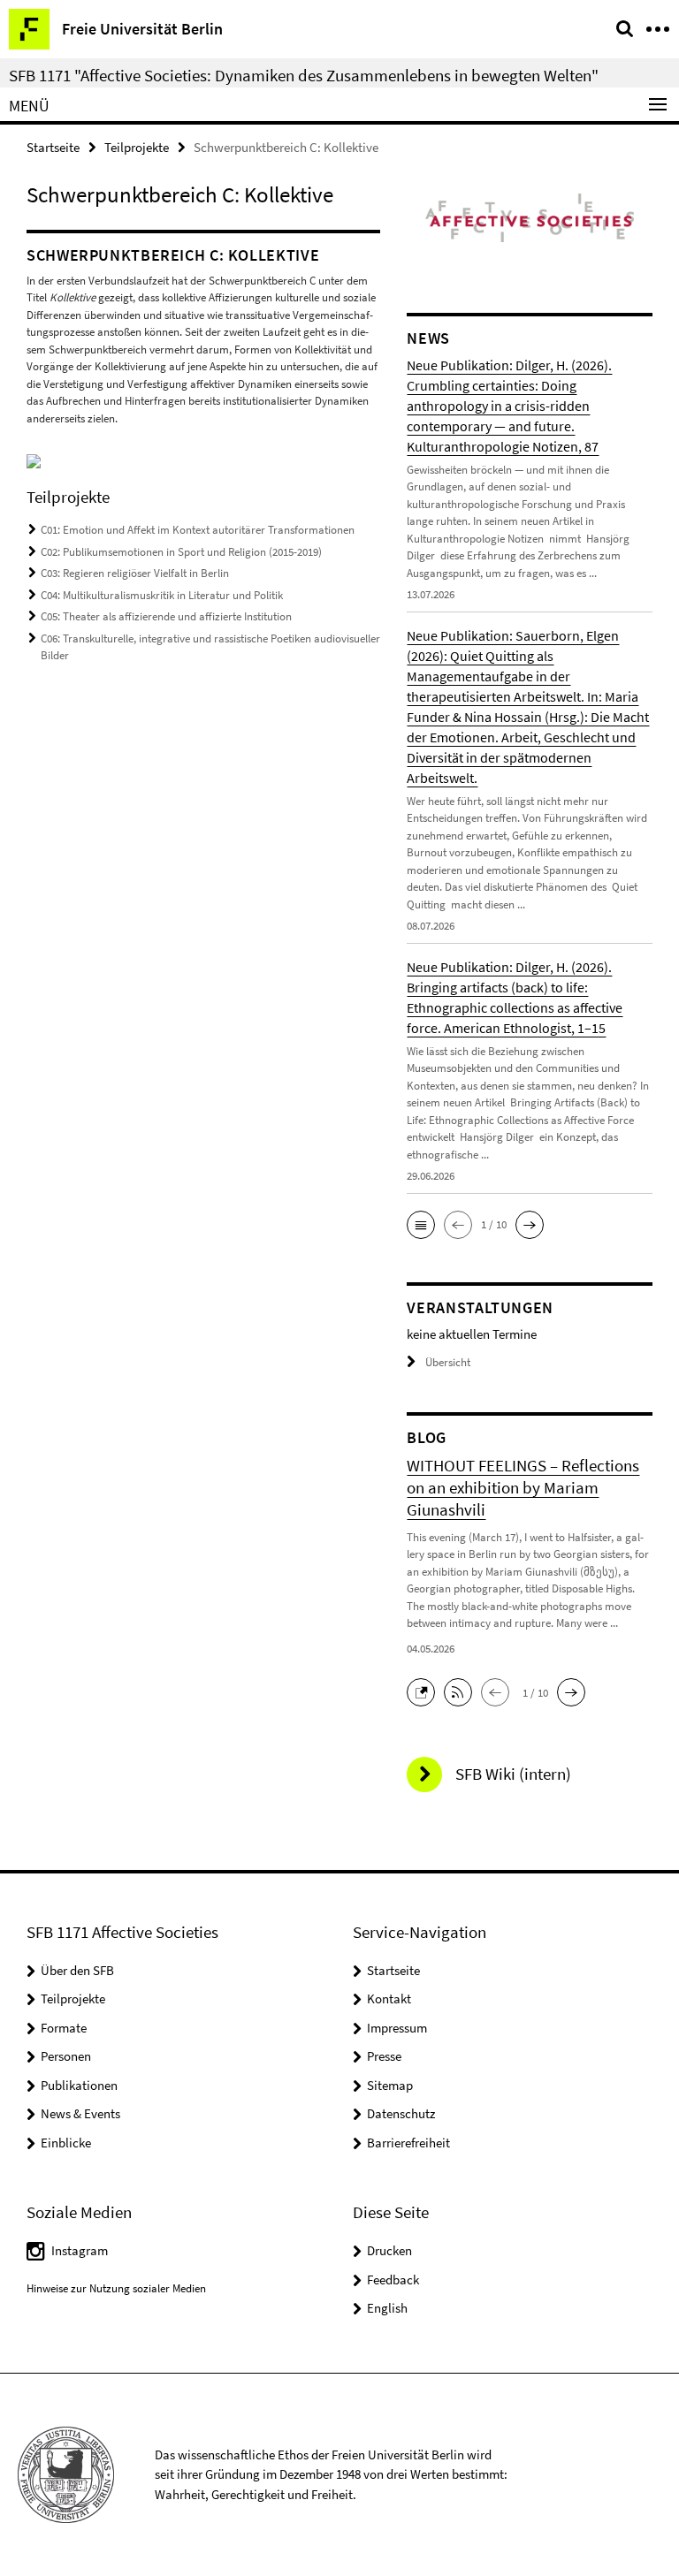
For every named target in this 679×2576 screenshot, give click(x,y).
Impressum (397, 2028)
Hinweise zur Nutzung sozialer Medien (116, 2288)
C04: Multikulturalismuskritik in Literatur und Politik (162, 595)
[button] (421, 1225)
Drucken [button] (389, 2250)
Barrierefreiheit (408, 2143)
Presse (384, 2056)
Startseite (53, 147)
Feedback (393, 2280)
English (387, 2308)
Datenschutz (401, 2113)
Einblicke (66, 2143)
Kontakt (389, 1998)
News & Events (80, 2113)
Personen (66, 2056)
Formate (64, 2028)
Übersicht (448, 1362)
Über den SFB (77, 1970)
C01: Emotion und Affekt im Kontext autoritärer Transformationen (198, 530)
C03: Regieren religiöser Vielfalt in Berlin (135, 573)
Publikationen (79, 2085)
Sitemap (390, 2085)
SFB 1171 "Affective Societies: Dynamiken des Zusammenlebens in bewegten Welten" (304, 75)
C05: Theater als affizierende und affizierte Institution (166, 616)
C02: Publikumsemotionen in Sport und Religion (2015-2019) (181, 552)
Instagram (80, 2250)
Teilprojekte (137, 147)
